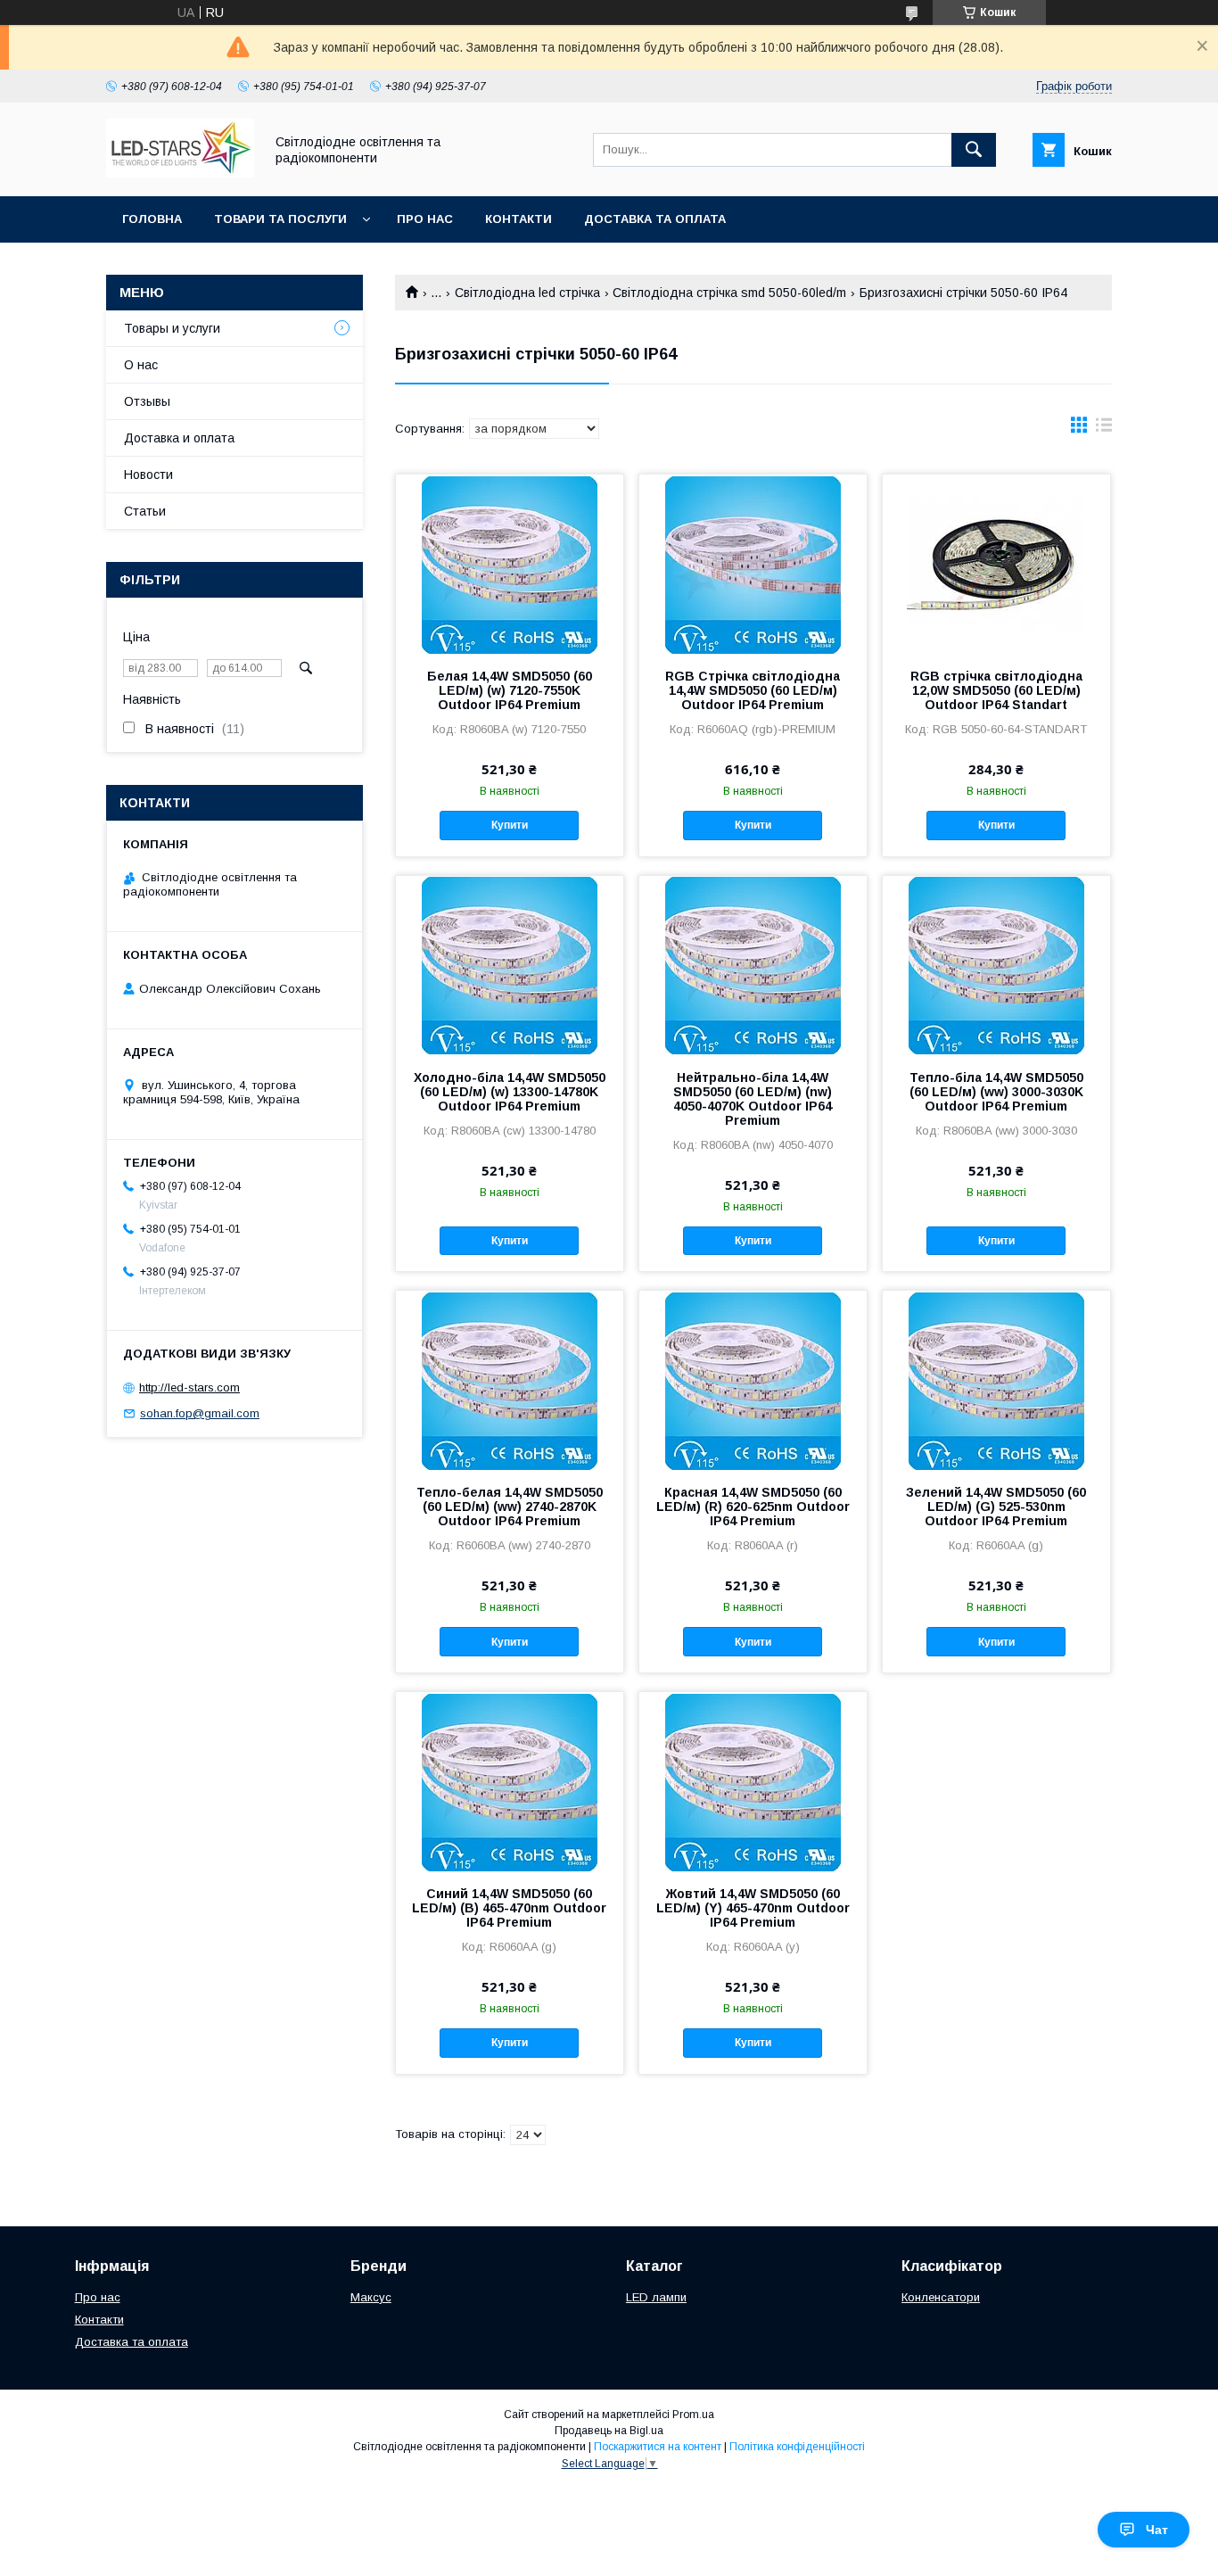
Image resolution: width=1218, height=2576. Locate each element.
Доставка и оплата (179, 438)
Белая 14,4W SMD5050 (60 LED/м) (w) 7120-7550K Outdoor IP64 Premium (510, 690)
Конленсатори (941, 2297)
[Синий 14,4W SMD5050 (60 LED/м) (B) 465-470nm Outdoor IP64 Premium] (510, 1781)
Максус (371, 2297)
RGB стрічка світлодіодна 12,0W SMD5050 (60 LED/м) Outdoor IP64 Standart (996, 690)
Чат (1157, 2530)
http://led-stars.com (189, 1387)
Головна (152, 219)
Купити (510, 825)
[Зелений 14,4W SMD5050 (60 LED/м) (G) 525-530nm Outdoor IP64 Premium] (996, 1380)
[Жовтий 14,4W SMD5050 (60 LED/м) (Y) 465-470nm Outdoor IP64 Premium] (753, 1781)
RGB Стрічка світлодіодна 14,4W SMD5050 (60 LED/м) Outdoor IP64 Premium (753, 690)
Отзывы (147, 401)
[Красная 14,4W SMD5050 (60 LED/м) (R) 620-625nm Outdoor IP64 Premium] (753, 1380)
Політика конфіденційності (797, 2447)
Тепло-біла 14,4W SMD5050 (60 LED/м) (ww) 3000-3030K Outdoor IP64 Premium (996, 1092)
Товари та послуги (280, 219)
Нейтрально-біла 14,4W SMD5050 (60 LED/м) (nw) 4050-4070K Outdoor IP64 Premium (753, 1099)
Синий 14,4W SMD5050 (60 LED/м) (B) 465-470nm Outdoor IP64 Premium (509, 1908)
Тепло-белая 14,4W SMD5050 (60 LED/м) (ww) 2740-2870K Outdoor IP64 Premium (510, 1507)
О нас (141, 365)
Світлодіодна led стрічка (527, 293)
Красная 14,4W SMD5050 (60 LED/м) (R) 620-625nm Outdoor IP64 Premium (753, 1507)
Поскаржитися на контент (658, 2447)
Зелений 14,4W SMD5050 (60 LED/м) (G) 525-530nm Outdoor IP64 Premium (996, 1507)
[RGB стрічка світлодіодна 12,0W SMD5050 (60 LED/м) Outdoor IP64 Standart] (996, 564)
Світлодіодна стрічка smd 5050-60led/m (729, 293)
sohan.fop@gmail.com (200, 1413)
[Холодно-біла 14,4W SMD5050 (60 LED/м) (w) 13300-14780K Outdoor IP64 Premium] (510, 965)
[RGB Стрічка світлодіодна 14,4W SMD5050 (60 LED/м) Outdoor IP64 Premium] (753, 564)
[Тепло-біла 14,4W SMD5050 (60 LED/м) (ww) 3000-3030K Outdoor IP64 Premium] (996, 965)
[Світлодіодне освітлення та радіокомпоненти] (180, 173)
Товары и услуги (172, 328)
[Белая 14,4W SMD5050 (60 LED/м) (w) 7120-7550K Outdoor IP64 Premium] (510, 564)
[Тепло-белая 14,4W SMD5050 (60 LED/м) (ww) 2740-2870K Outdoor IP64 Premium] (510, 1380)
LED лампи (656, 2297)
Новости (148, 475)
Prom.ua (693, 2415)
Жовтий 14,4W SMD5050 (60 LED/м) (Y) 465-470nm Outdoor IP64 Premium (753, 1908)
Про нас (425, 219)
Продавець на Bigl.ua (609, 2431)
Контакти (518, 219)
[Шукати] (974, 150)
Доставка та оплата (655, 219)
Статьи (145, 511)
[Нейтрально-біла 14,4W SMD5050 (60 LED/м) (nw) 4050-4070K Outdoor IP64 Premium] (753, 965)
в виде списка (1104, 429)
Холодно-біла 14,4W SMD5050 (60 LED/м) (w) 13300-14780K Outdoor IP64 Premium (510, 1092)
